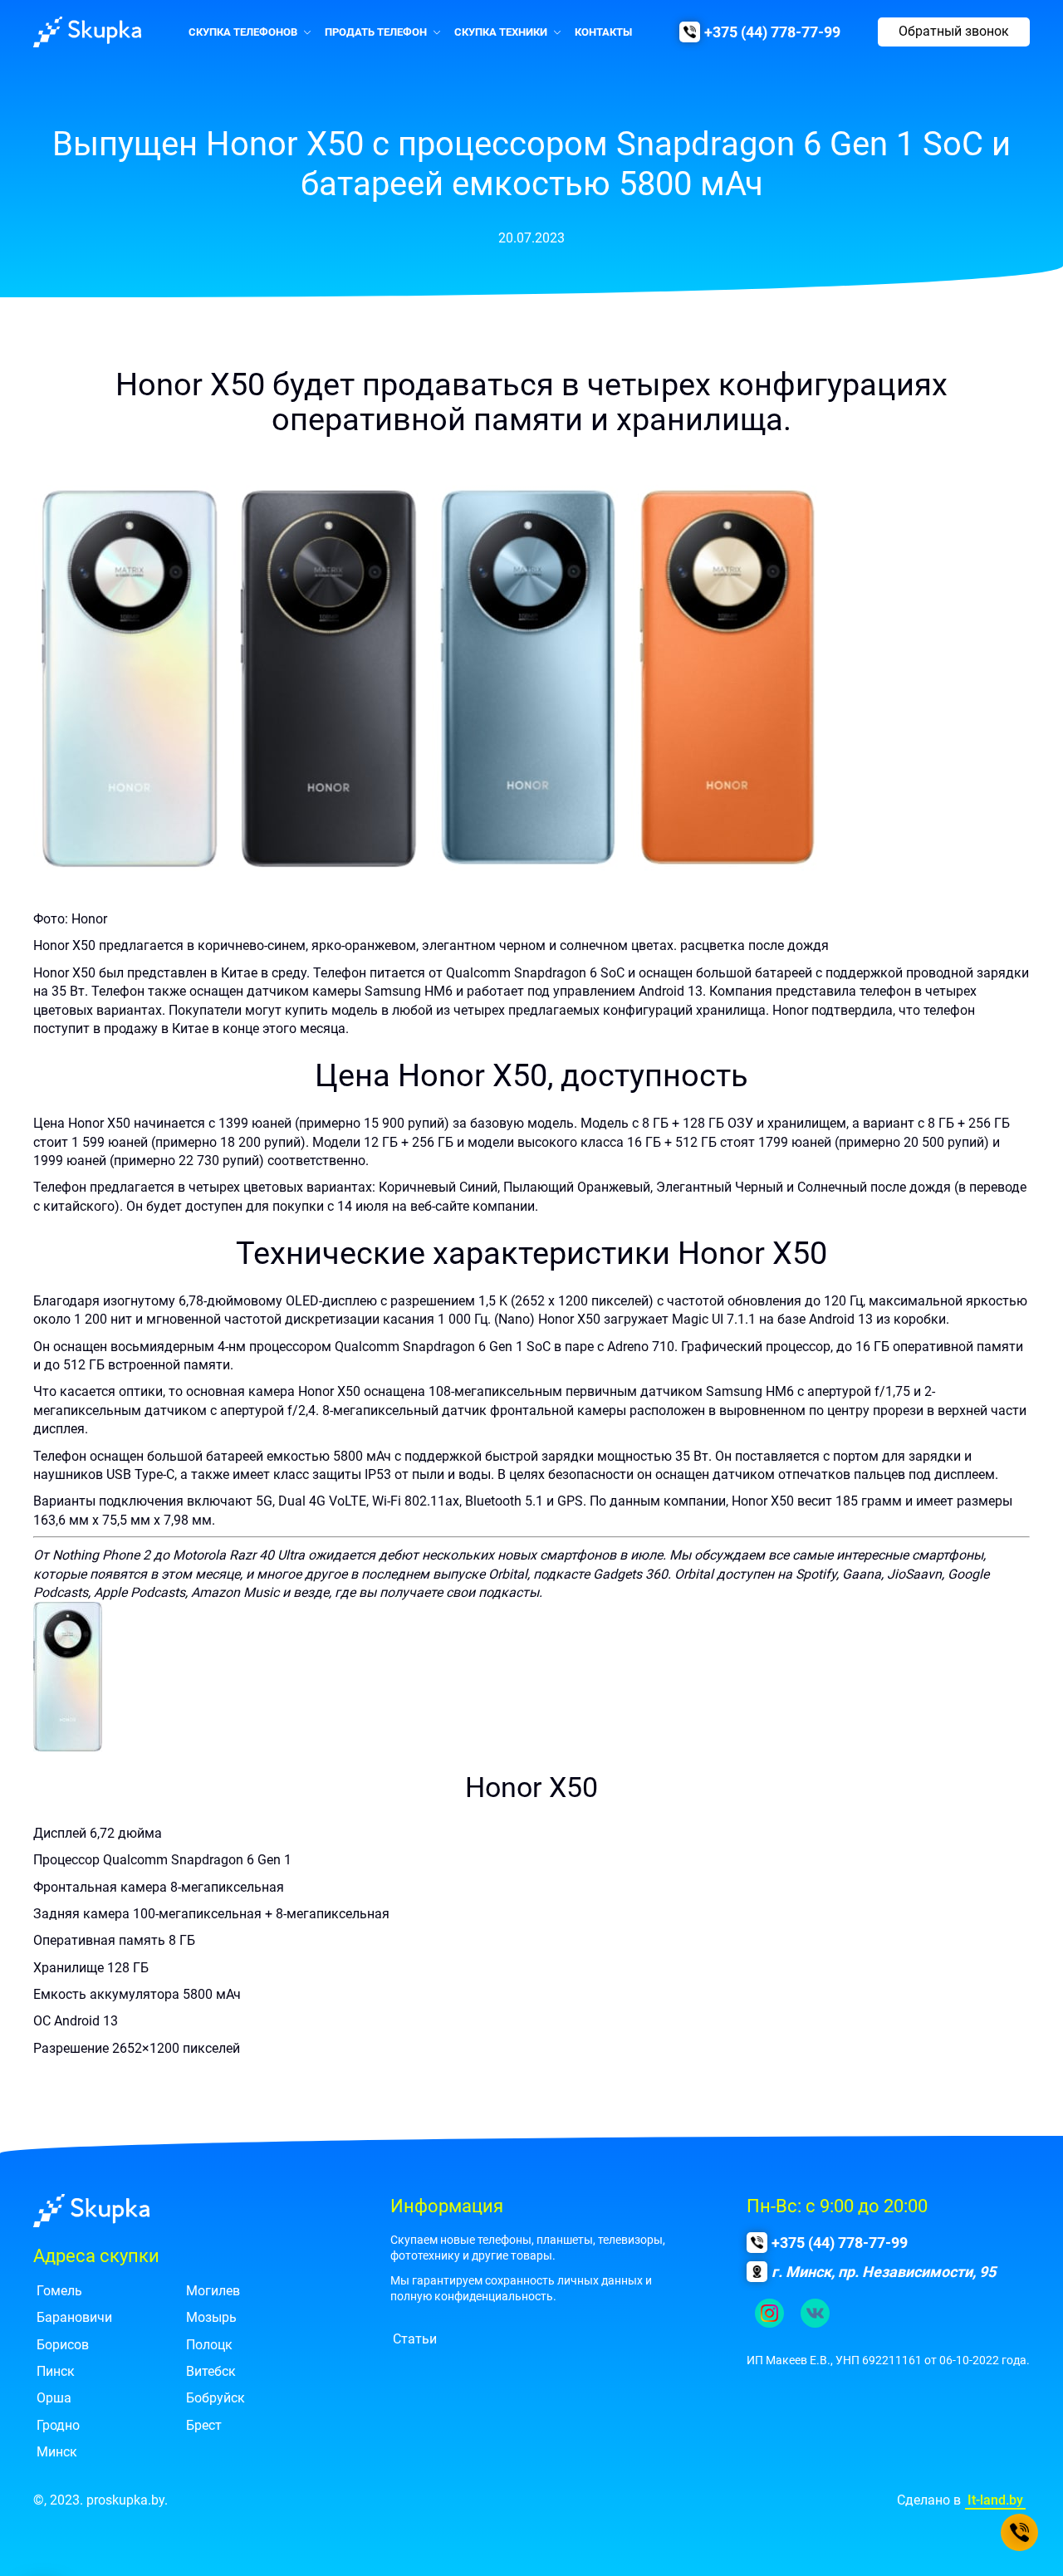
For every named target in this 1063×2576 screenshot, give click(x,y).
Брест (204, 2425)
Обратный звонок (954, 31)
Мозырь (211, 2317)
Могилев (213, 2291)
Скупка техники (501, 32)
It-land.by (995, 2500)
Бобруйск (216, 2398)
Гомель (59, 2291)
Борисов (63, 2345)
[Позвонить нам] (1019, 2532)
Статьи (415, 2339)
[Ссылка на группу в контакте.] (815, 2313)
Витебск (211, 2371)
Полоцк (209, 2345)
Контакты (603, 32)
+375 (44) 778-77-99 (772, 32)
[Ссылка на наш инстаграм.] (769, 2313)
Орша (54, 2398)
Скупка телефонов (243, 32)
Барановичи (74, 2317)
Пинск (56, 2371)
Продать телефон (376, 32)
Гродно (58, 2425)
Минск (57, 2452)
